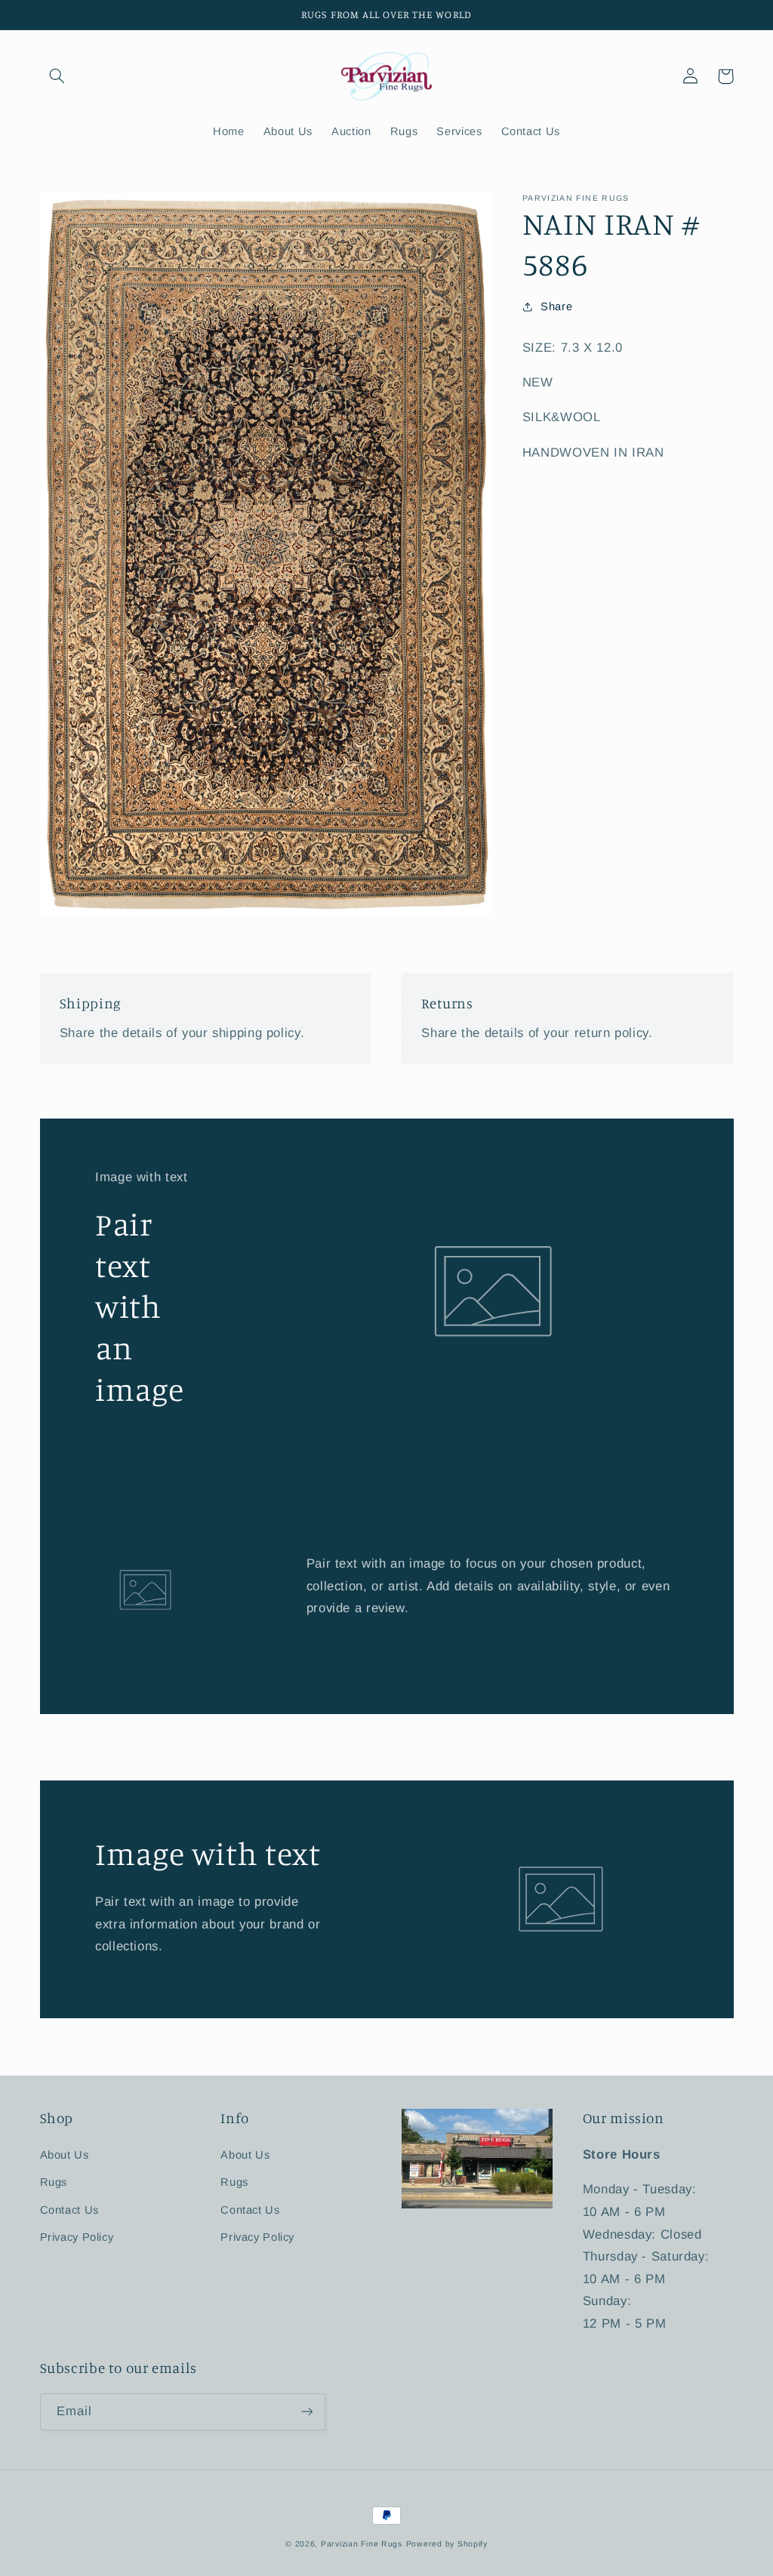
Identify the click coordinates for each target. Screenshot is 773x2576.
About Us (65, 2155)
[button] (57, 76)
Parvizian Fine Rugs (362, 2544)
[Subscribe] (306, 2412)
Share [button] (556, 306)
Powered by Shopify (447, 2544)
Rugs (54, 2182)
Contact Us (69, 2210)
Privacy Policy (77, 2237)
